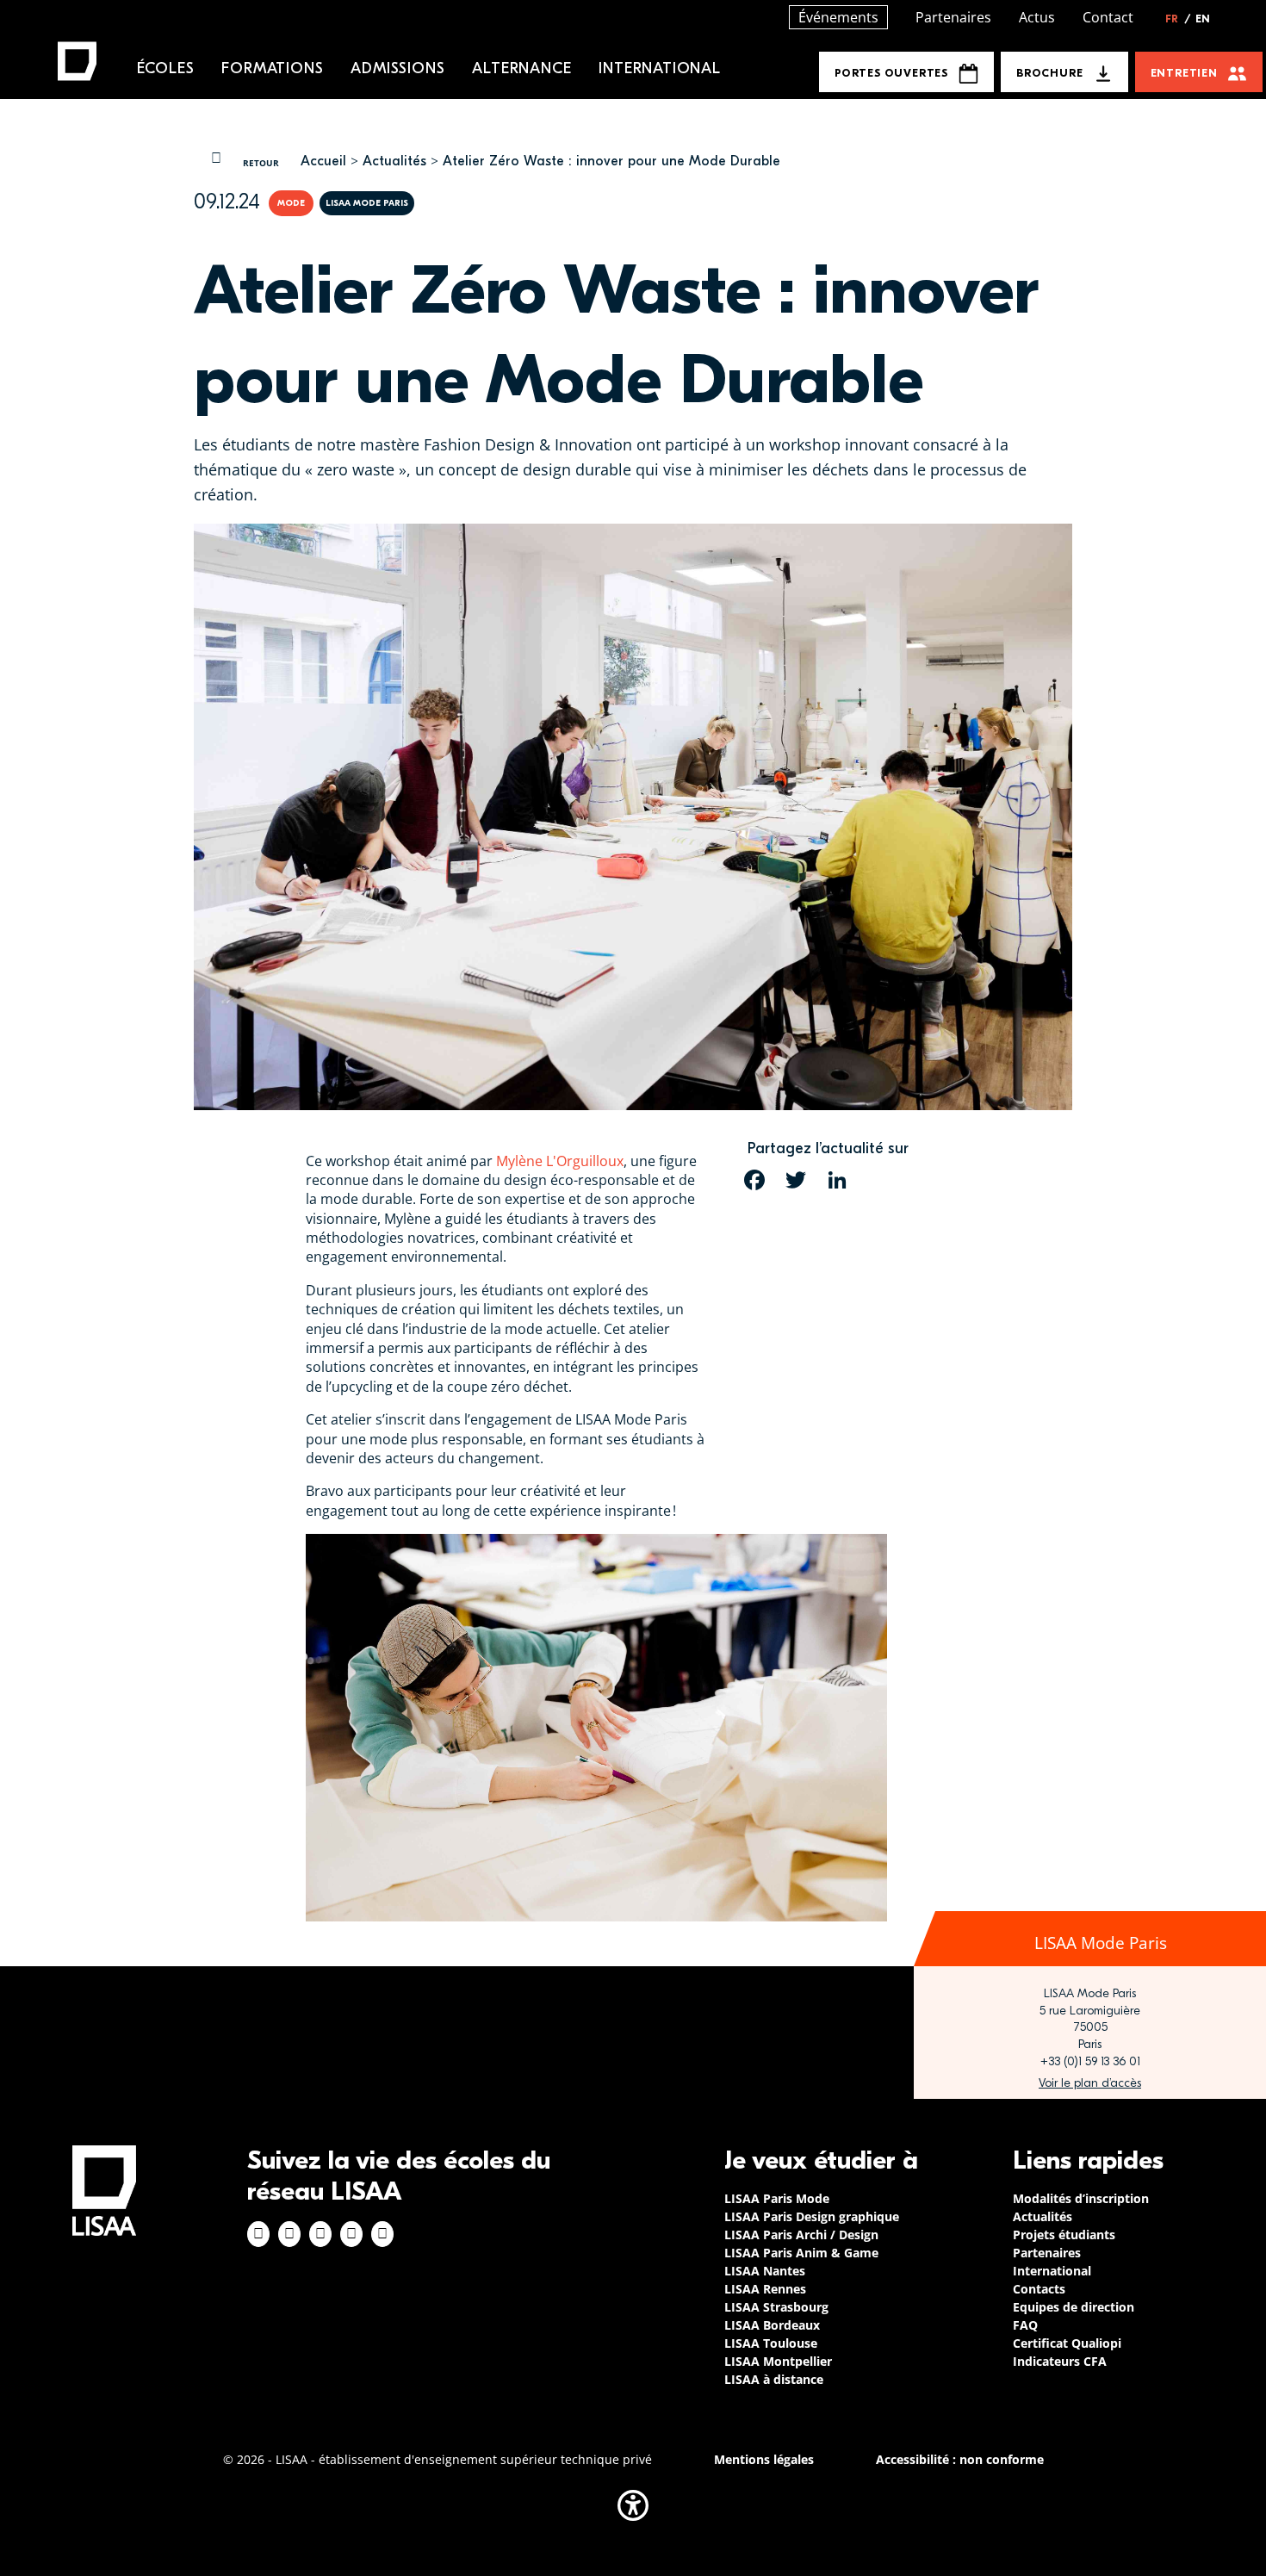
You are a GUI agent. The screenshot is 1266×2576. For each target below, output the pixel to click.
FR (1178, 19)
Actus (1037, 17)
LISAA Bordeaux (772, 2325)
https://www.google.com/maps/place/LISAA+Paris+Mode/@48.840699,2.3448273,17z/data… (1090, 2083)
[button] (633, 2505)
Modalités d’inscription (1081, 2198)
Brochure (1049, 73)
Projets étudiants (1064, 2235)
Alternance (521, 68)
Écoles (166, 68)
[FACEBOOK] (754, 1180)
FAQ (1025, 2325)
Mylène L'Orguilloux (560, 1161)
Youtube (382, 2234)
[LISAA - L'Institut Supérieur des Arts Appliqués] (104, 2191)
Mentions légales (764, 2459)
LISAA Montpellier (778, 2361)
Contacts (1039, 2289)
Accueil (323, 161)
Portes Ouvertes (891, 73)
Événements (838, 17)
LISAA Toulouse (771, 2343)
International (659, 68)
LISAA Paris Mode (777, 2198)
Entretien (1184, 73)
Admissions (397, 68)
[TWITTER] (796, 1180)
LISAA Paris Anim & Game (801, 2253)
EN (1203, 19)
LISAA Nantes (765, 2271)
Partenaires (953, 17)
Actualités (394, 161)
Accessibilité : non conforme (960, 2459)
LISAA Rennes (765, 2289)
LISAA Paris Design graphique (812, 2216)
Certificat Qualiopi (1067, 2343)
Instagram (289, 2234)
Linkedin (320, 2234)
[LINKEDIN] (837, 1180)
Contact (1108, 17)
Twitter (351, 2234)
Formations (272, 68)
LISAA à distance (774, 2379)
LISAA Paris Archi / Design (801, 2235)
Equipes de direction (1074, 2307)
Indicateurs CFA (1060, 2361)
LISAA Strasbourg (776, 2307)
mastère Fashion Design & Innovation (496, 444)
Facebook (258, 2234)
